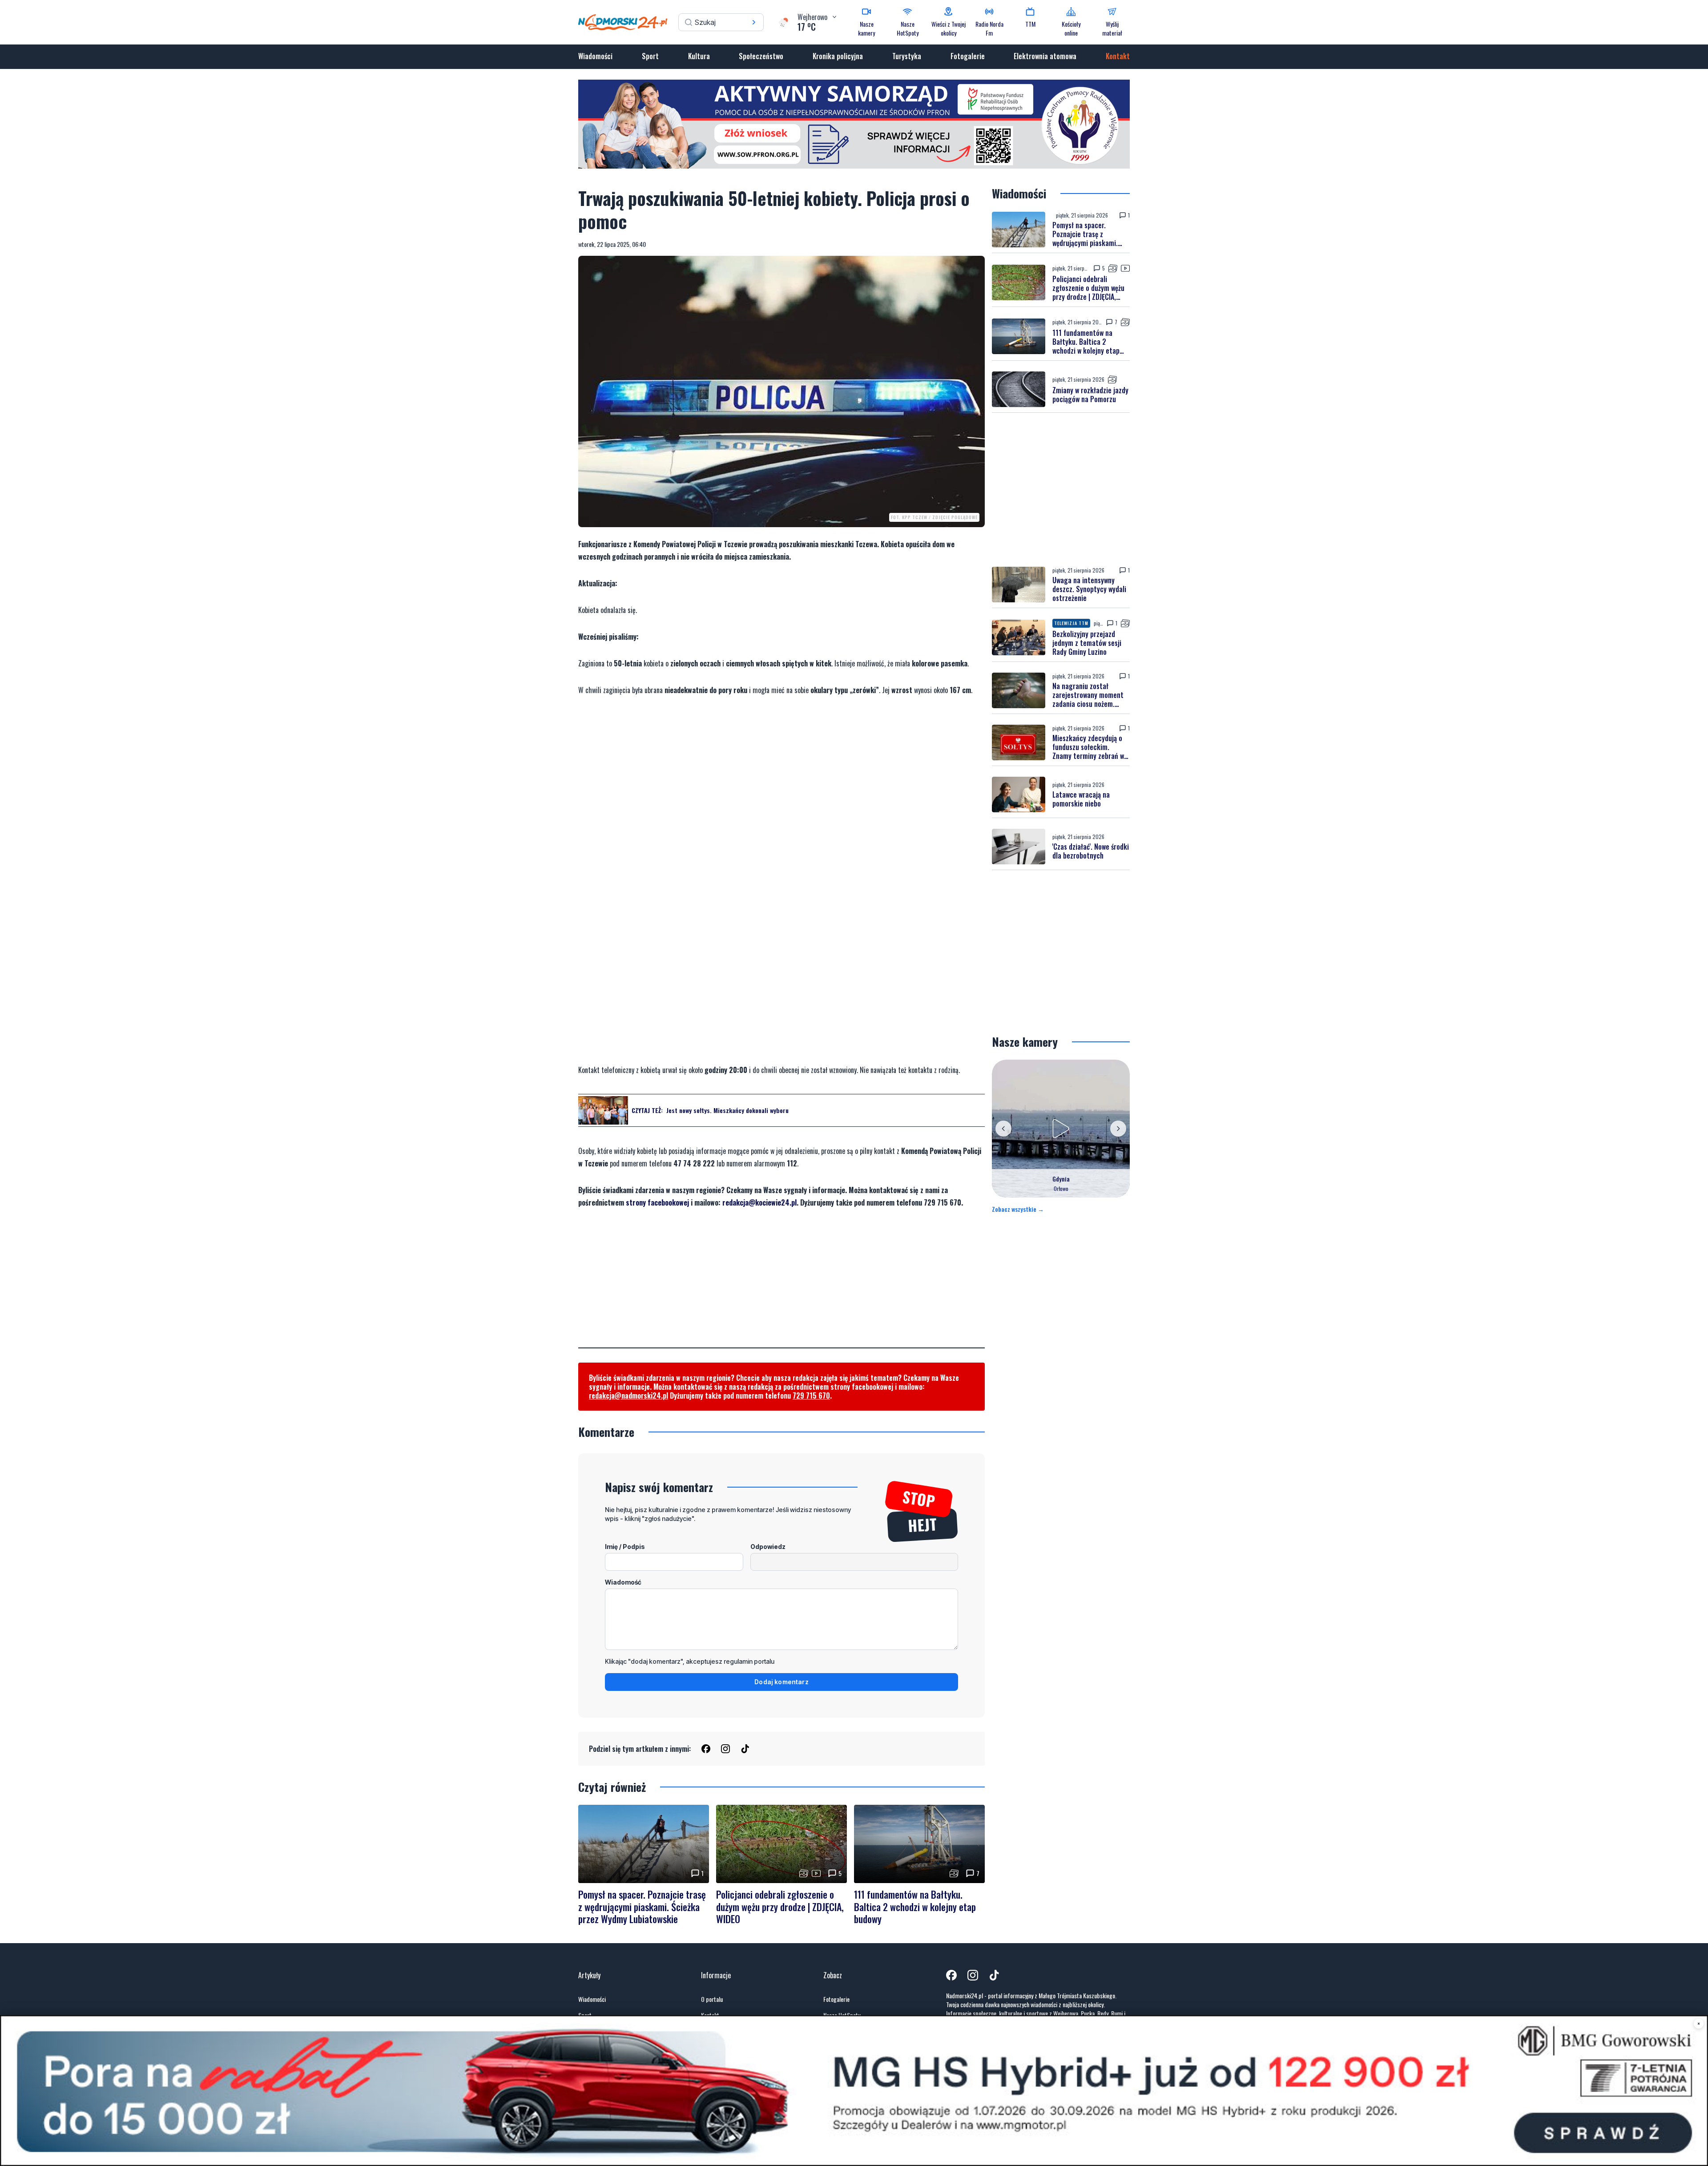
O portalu (712, 1999)
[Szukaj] (754, 22)
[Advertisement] (781, 1285)
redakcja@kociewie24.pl (759, 1202)
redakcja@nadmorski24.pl (628, 1396)
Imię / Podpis (625, 1547)
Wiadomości (595, 56)
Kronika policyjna (838, 56)
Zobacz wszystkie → (1018, 1209)
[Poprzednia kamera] (1003, 1129)
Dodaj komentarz (781, 1682)
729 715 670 (811, 1396)
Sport (650, 56)
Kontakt (1118, 56)
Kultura (699, 56)
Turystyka (907, 56)
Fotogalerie (968, 56)
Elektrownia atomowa (1045, 56)
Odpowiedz (768, 1547)
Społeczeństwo (761, 56)
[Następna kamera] (1118, 1129)
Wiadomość (623, 1582)
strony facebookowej (657, 1202)
